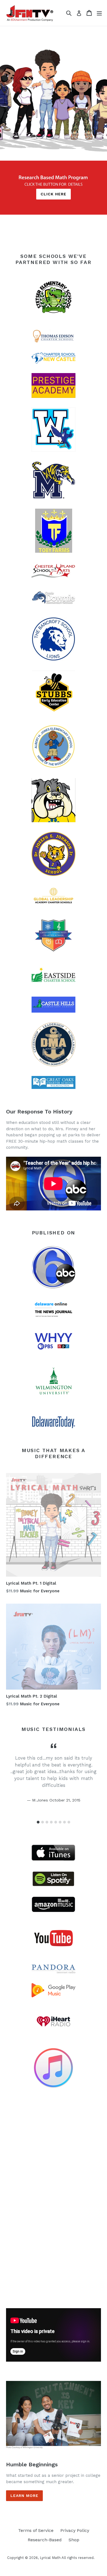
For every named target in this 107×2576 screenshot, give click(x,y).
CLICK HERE (54, 194)
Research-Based (45, 2540)
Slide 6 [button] (60, 1822)
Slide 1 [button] (38, 1822)
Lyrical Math (50, 2558)
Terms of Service (36, 2530)
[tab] (38, 1822)
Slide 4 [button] (51, 1822)
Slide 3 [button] (47, 1822)
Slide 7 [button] (64, 1822)
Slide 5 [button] (56, 1822)
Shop (74, 2540)
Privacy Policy (75, 2530)
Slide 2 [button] (43, 1822)
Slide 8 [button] (69, 1822)
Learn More (24, 2496)
